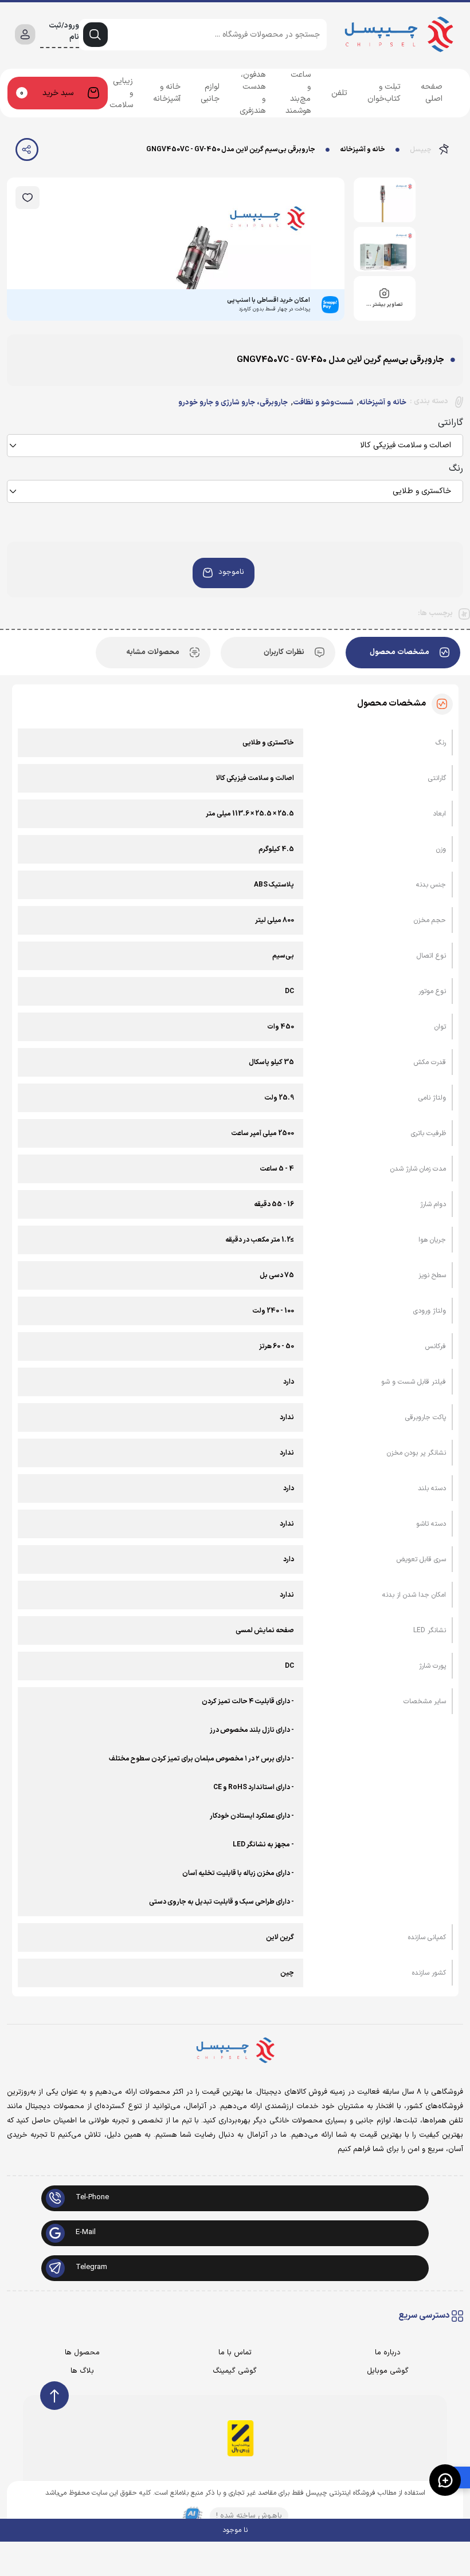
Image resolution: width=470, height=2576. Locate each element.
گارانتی (451, 423)
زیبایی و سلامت (121, 93)
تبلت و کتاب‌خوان (384, 93)
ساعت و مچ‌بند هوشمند (298, 93)
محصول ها (82, 2353)
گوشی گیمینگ (235, 2371)
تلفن (339, 93)
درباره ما (388, 2353)
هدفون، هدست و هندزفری (252, 93)
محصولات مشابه (153, 652)
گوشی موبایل (388, 2371)
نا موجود (235, 2530)
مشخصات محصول (399, 652)
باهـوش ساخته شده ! (249, 2516)
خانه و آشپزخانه (167, 93)
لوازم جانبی (210, 93)
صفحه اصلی (432, 93)
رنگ (456, 468)
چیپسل (421, 149)
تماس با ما (235, 2353)
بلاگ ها (82, 2371)
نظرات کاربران (284, 652)
